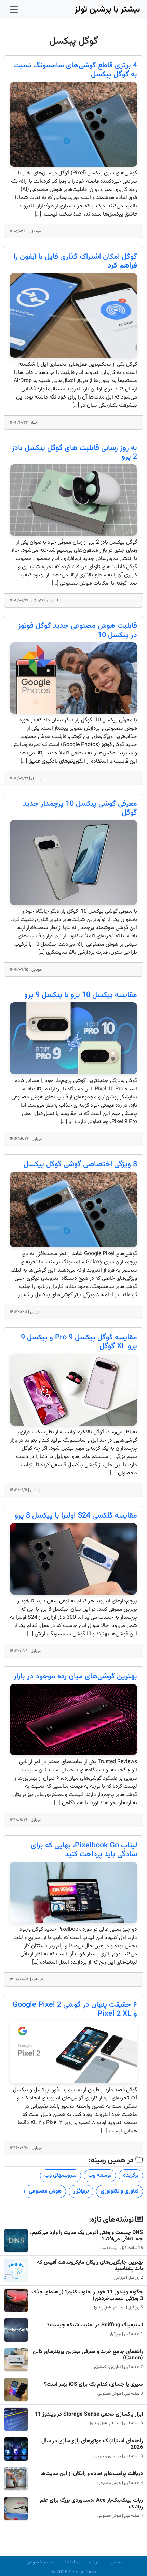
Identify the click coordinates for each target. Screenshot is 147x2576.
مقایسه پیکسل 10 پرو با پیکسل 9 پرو (81, 995)
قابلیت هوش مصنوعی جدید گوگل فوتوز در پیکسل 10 (78, 630)
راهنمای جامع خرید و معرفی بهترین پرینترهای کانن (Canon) (88, 2355)
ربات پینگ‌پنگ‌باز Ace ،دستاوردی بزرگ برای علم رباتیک (91, 2504)
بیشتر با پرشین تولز (107, 9)
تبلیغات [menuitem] (71, 2562)
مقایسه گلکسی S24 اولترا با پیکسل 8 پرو (76, 1516)
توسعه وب (100, 2176)
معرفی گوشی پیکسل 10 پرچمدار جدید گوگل (80, 808)
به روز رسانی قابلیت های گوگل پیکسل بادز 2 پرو (74, 453)
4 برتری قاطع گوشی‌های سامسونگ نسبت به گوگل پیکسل (75, 70)
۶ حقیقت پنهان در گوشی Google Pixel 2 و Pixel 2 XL (75, 2009)
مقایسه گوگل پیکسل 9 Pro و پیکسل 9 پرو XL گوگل (79, 1342)
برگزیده (131, 2176)
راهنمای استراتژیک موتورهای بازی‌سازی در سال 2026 (92, 2444)
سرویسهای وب (61, 2176)
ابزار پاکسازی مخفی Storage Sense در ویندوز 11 (89, 2414)
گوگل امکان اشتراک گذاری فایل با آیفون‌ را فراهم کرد (75, 261)
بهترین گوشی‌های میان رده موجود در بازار (75, 1677)
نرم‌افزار (81, 2191)
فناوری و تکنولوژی (119, 2191)
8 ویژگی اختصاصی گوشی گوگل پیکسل (80, 1165)
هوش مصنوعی (45, 2191)
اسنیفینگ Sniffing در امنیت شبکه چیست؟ (95, 2325)
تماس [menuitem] (116, 2562)
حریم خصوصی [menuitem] (39, 2562)
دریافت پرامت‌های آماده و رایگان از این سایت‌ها (92, 2474)
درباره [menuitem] (94, 2562)
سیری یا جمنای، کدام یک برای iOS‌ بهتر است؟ (93, 2385)
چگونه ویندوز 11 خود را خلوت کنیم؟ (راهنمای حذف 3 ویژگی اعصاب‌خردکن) (87, 2295)
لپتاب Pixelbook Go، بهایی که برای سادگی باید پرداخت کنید (84, 1850)
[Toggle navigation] (14, 10)
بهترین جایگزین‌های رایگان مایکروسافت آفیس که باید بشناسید (90, 2266)
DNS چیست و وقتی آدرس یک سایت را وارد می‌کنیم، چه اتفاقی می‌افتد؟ (86, 2236)
